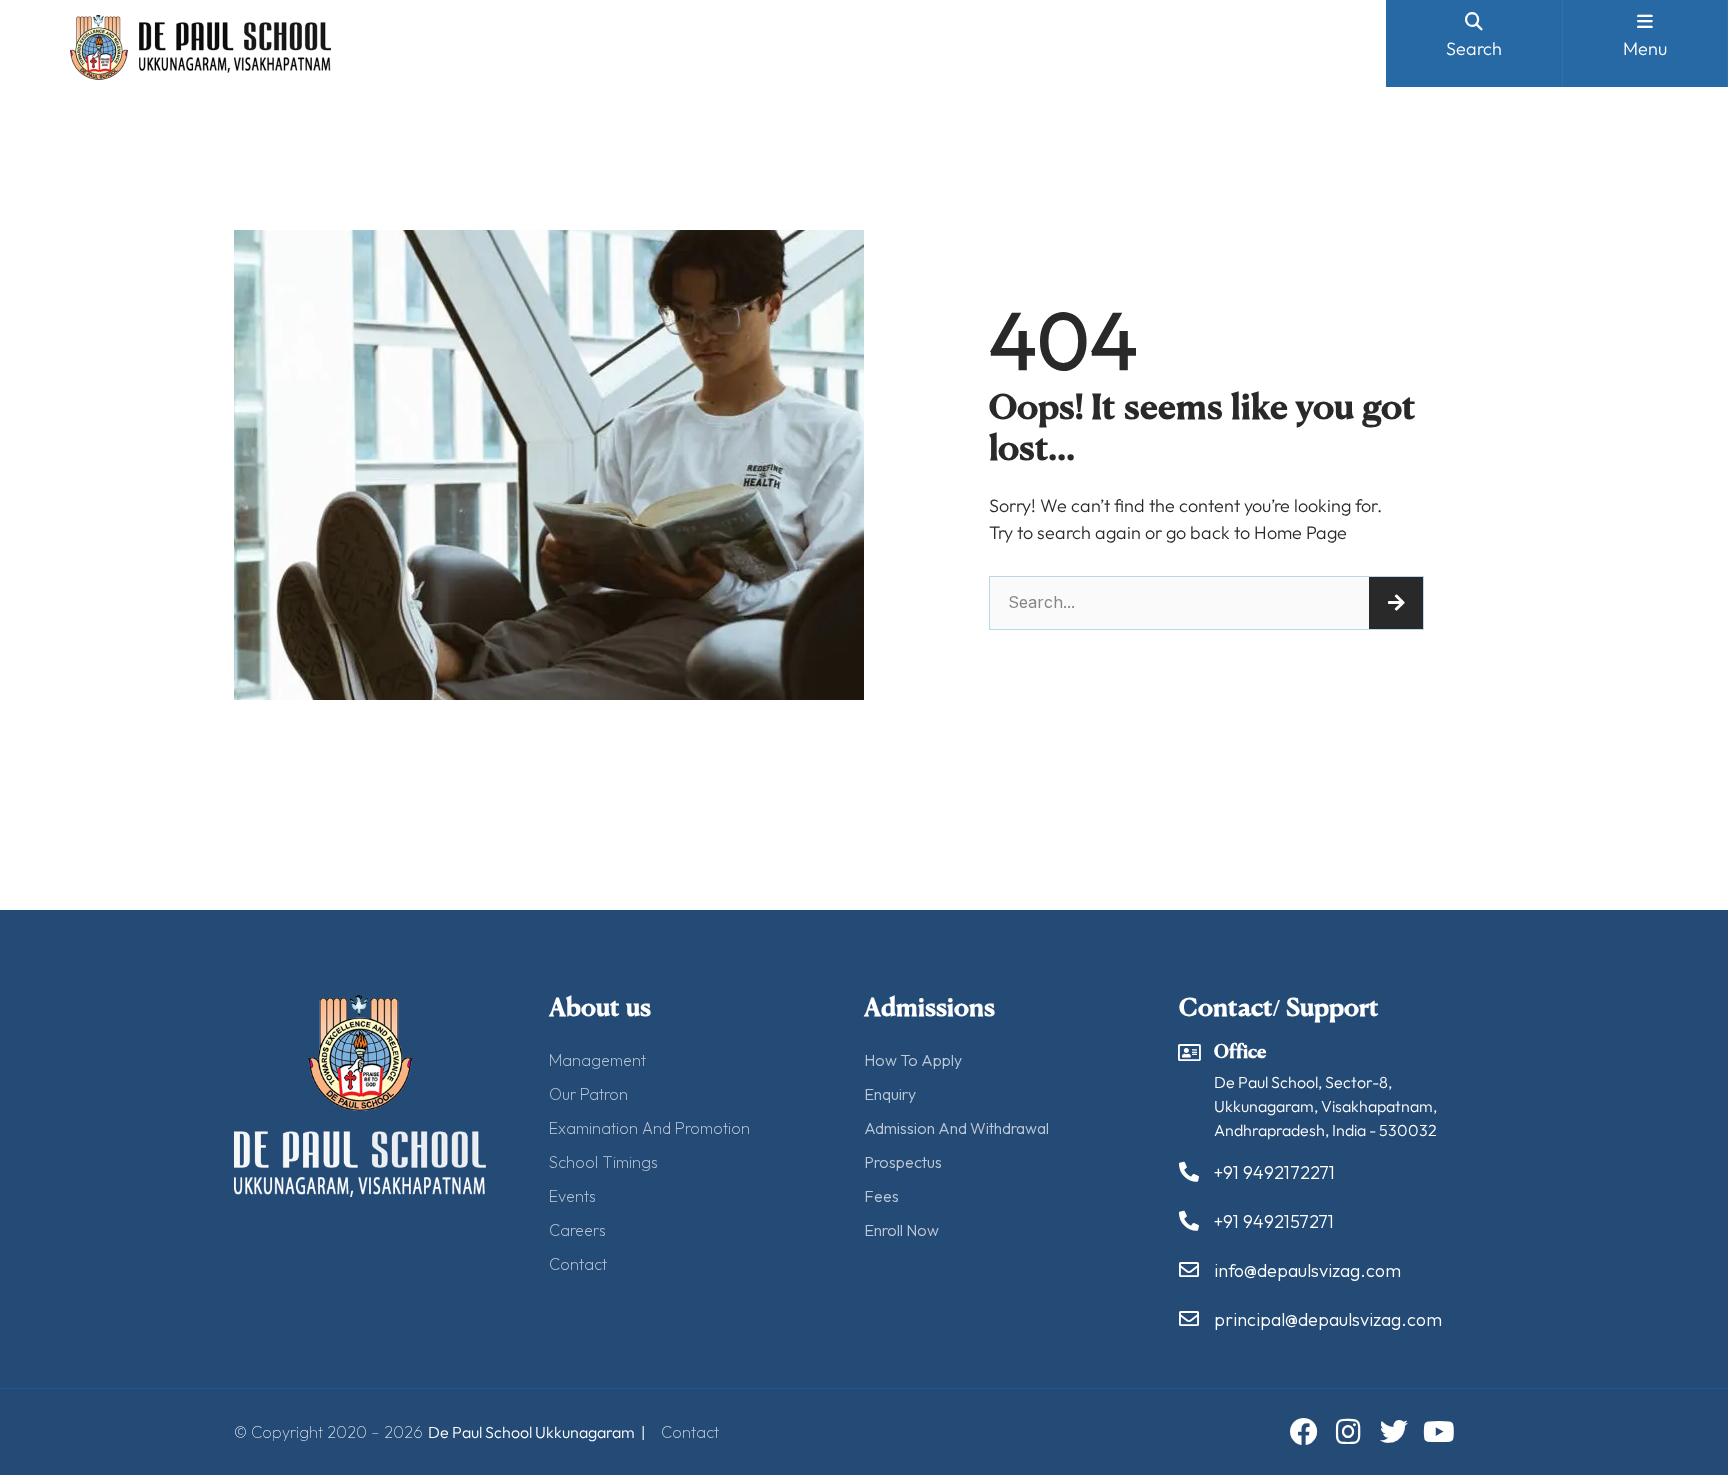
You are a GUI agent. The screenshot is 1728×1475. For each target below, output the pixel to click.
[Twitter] (1394, 1432)
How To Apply (913, 1060)
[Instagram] (1349, 1432)
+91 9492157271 (1274, 1221)
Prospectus (903, 1162)
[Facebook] (1304, 1432)
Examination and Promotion (649, 1128)
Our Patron (588, 1094)
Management (597, 1060)
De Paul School (480, 1432)
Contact (578, 1264)
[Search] (1396, 603)
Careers (577, 1230)
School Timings (603, 1162)
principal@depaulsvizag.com (1328, 1319)
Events (572, 1196)
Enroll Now (901, 1230)
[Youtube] (1439, 1432)
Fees (881, 1196)
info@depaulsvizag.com (1307, 1270)
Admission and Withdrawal (956, 1128)
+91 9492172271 (1274, 1172)
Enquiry (890, 1094)
